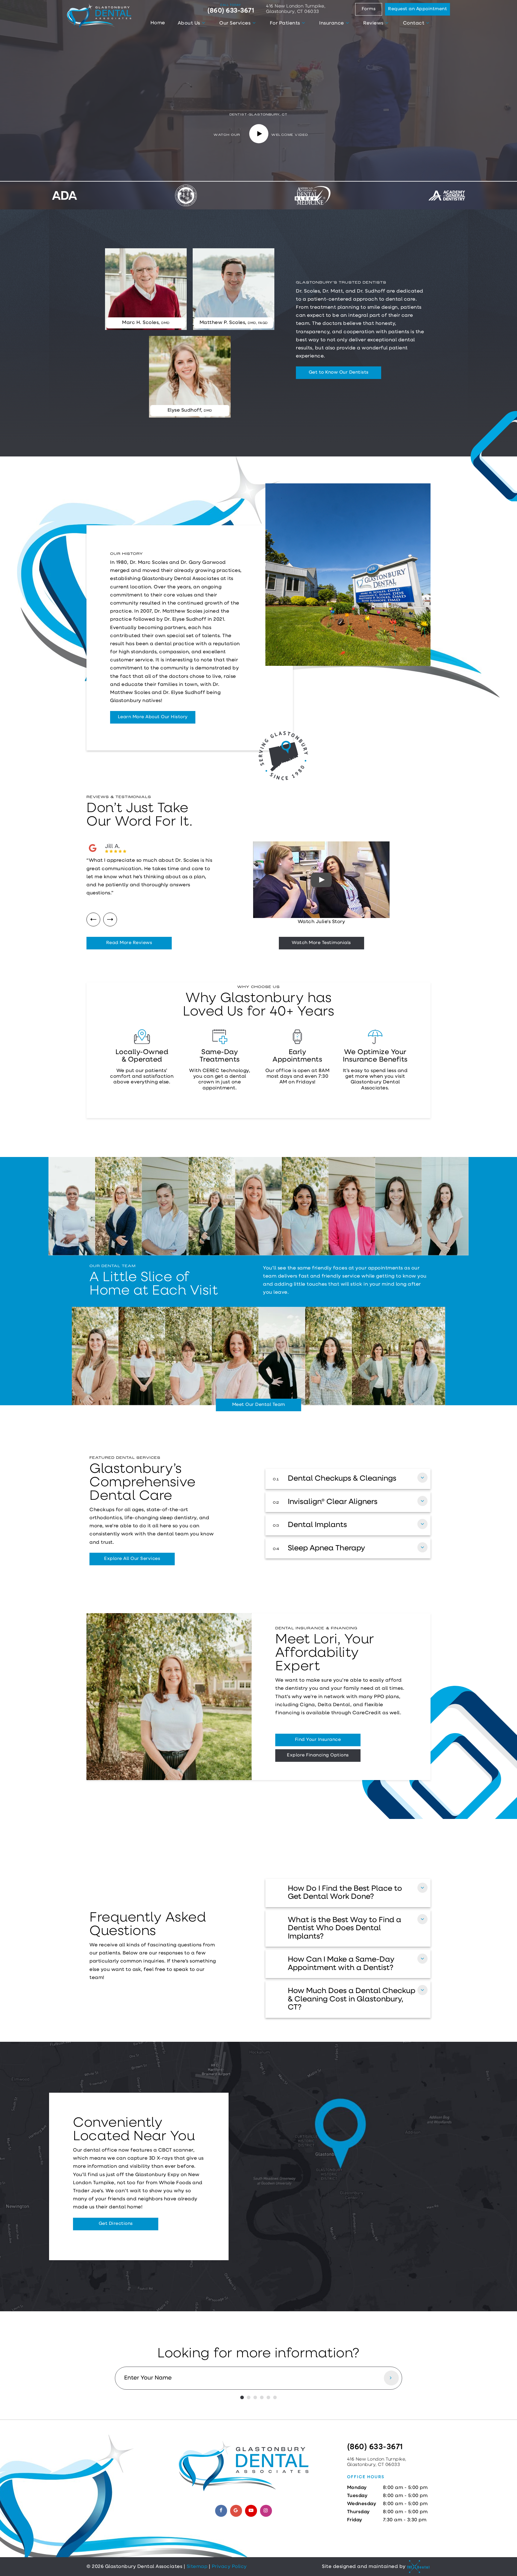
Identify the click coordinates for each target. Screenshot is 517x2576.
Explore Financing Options (318, 1755)
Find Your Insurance (318, 1740)
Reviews (373, 23)
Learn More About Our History (153, 717)
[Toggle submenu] (203, 23)
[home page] (99, 16)
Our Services (235, 23)
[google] (236, 2511)
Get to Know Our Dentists (339, 373)
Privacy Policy (229, 2567)
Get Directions (116, 2224)
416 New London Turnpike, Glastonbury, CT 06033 (296, 9)
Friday (355, 2520)
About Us (189, 23)
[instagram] (266, 2511)
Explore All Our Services (132, 1559)
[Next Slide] (110, 919)
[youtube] (251, 2511)
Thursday (358, 2512)
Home (158, 23)
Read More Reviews (129, 943)
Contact (414, 23)
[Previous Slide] (93, 919)
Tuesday (357, 2496)
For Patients (285, 23)
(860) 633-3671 (231, 9)
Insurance (332, 23)
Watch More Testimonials (321, 943)
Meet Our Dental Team (259, 1405)
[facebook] (221, 2511)
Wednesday (362, 2504)
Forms (369, 9)
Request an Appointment (418, 9)
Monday (357, 2488)
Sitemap (197, 2567)
